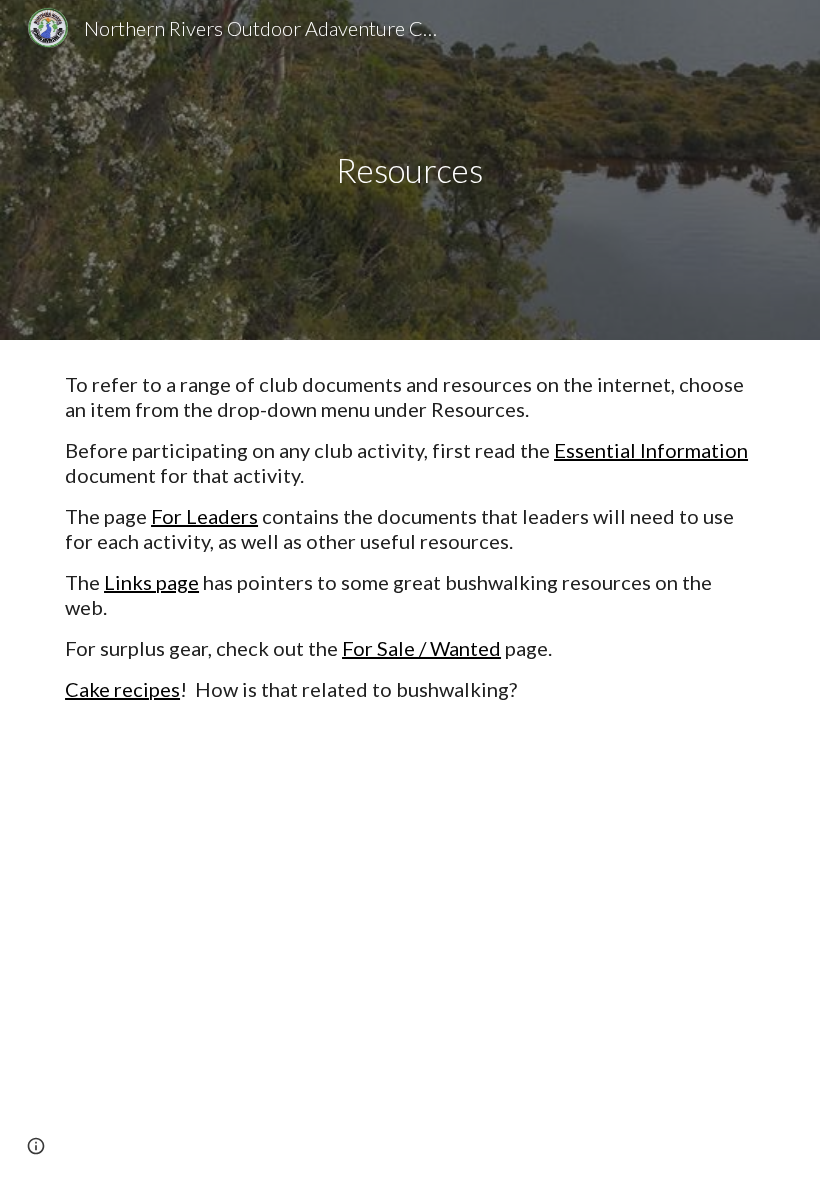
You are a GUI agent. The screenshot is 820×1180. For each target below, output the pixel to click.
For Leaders (204, 516)
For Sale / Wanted (421, 648)
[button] (36, 1146)
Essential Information (651, 450)
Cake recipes (122, 689)
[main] (410, 170)
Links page (151, 582)
